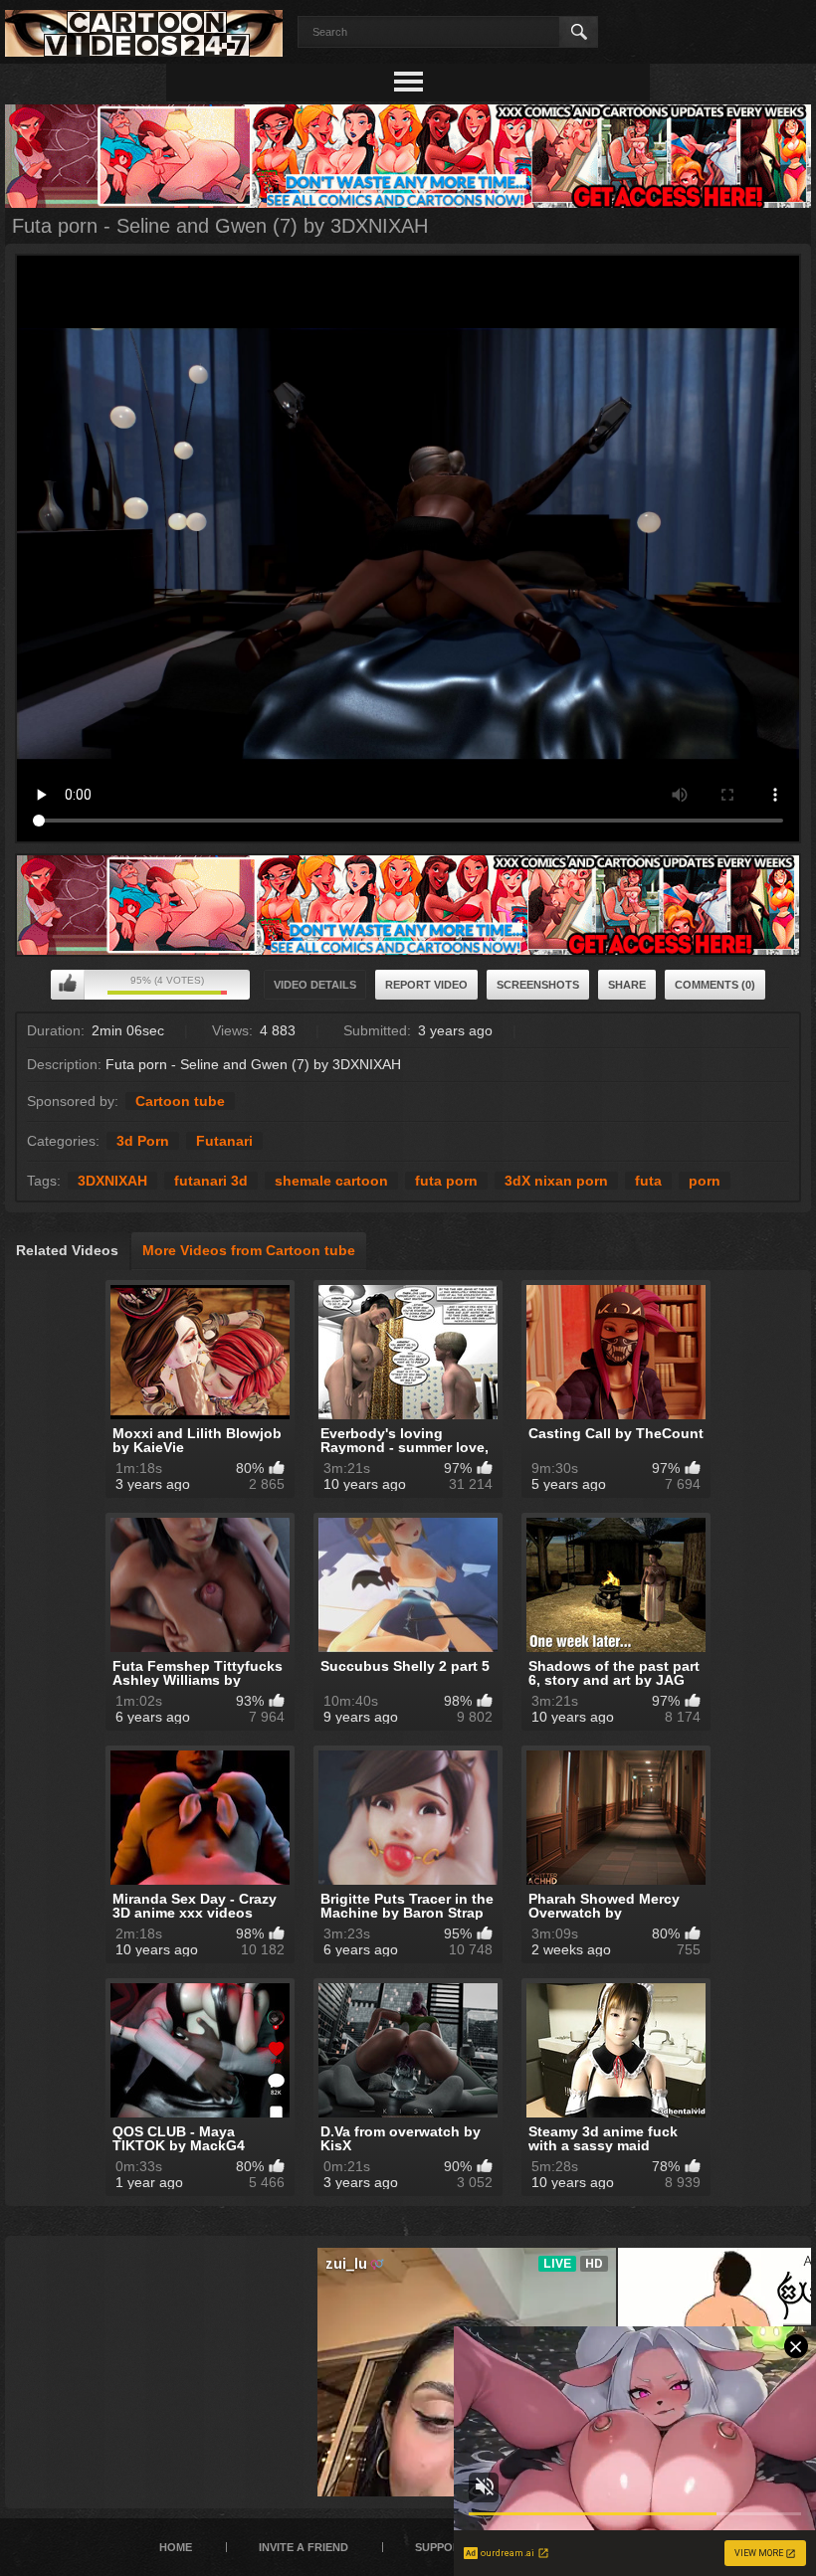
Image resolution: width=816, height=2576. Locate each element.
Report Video (426, 985)
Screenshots (538, 985)
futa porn (446, 1181)
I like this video (68, 985)
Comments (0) (715, 985)
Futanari (224, 1141)
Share (627, 985)
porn (705, 1181)
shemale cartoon (331, 1181)
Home (176, 2547)
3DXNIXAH (112, 1181)
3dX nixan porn (556, 1181)
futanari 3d (211, 1181)
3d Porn (143, 1141)
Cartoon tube (180, 1101)
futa (648, 1181)
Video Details (315, 985)
